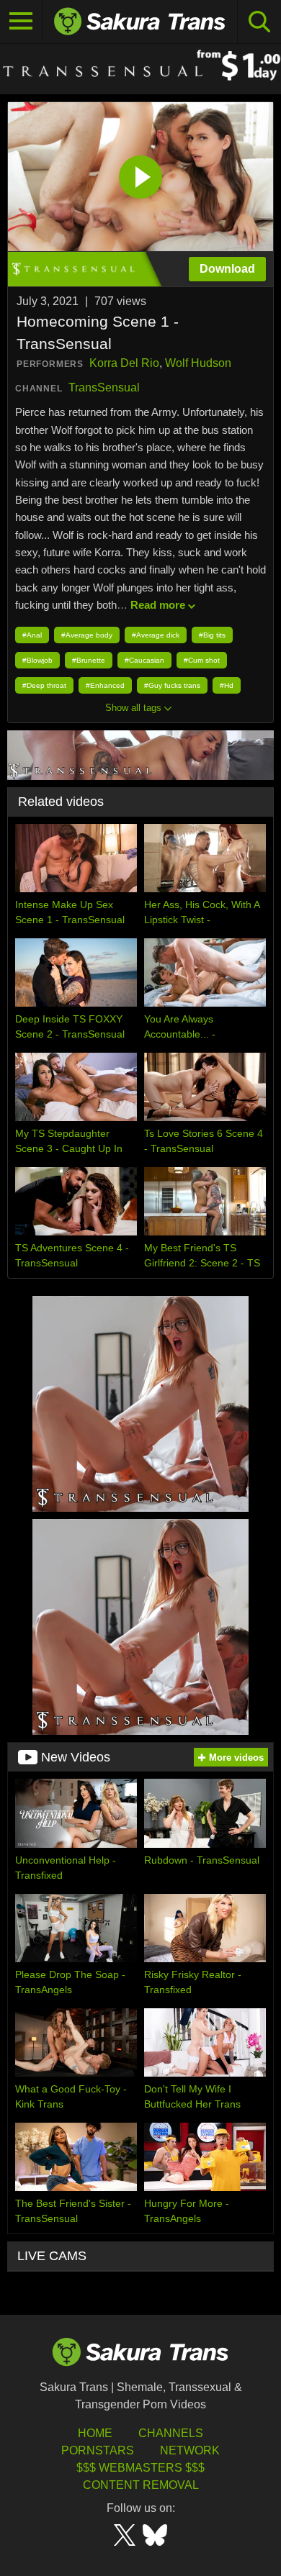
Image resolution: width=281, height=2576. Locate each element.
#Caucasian (144, 660)
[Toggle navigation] (21, 22)
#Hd (227, 685)
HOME (95, 2433)
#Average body (87, 635)
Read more (158, 605)
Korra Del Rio (124, 363)
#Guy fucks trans (172, 685)
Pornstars (98, 2450)
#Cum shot (202, 660)
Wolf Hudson (198, 363)
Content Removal (141, 2485)
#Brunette (89, 660)
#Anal (32, 635)
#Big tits (212, 635)
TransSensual (104, 387)
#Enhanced (105, 685)
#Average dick (156, 635)
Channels (171, 2433)
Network (190, 2450)
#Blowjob (37, 660)
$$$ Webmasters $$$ (140, 2468)
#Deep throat (44, 685)
